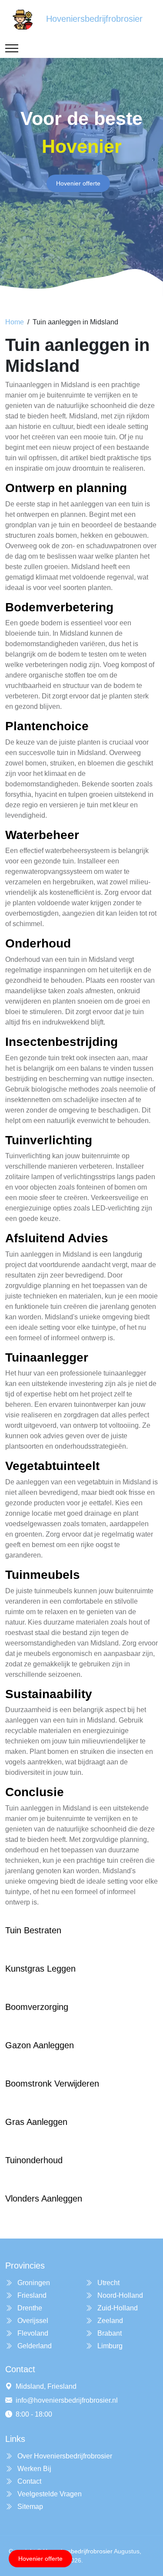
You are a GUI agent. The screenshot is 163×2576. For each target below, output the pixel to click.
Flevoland (32, 2333)
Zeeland (109, 2321)
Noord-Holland (119, 2295)
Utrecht (108, 2283)
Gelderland (34, 2346)
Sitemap (29, 2507)
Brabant (109, 2333)
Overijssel (32, 2321)
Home (15, 322)
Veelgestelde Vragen (49, 2494)
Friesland (31, 2295)
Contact (28, 2481)
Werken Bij (33, 2469)
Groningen (33, 2283)
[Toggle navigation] (12, 48)
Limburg (109, 2346)
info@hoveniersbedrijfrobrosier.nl (67, 2400)
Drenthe (29, 2308)
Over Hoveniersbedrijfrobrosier (64, 2456)
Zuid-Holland (117, 2308)
